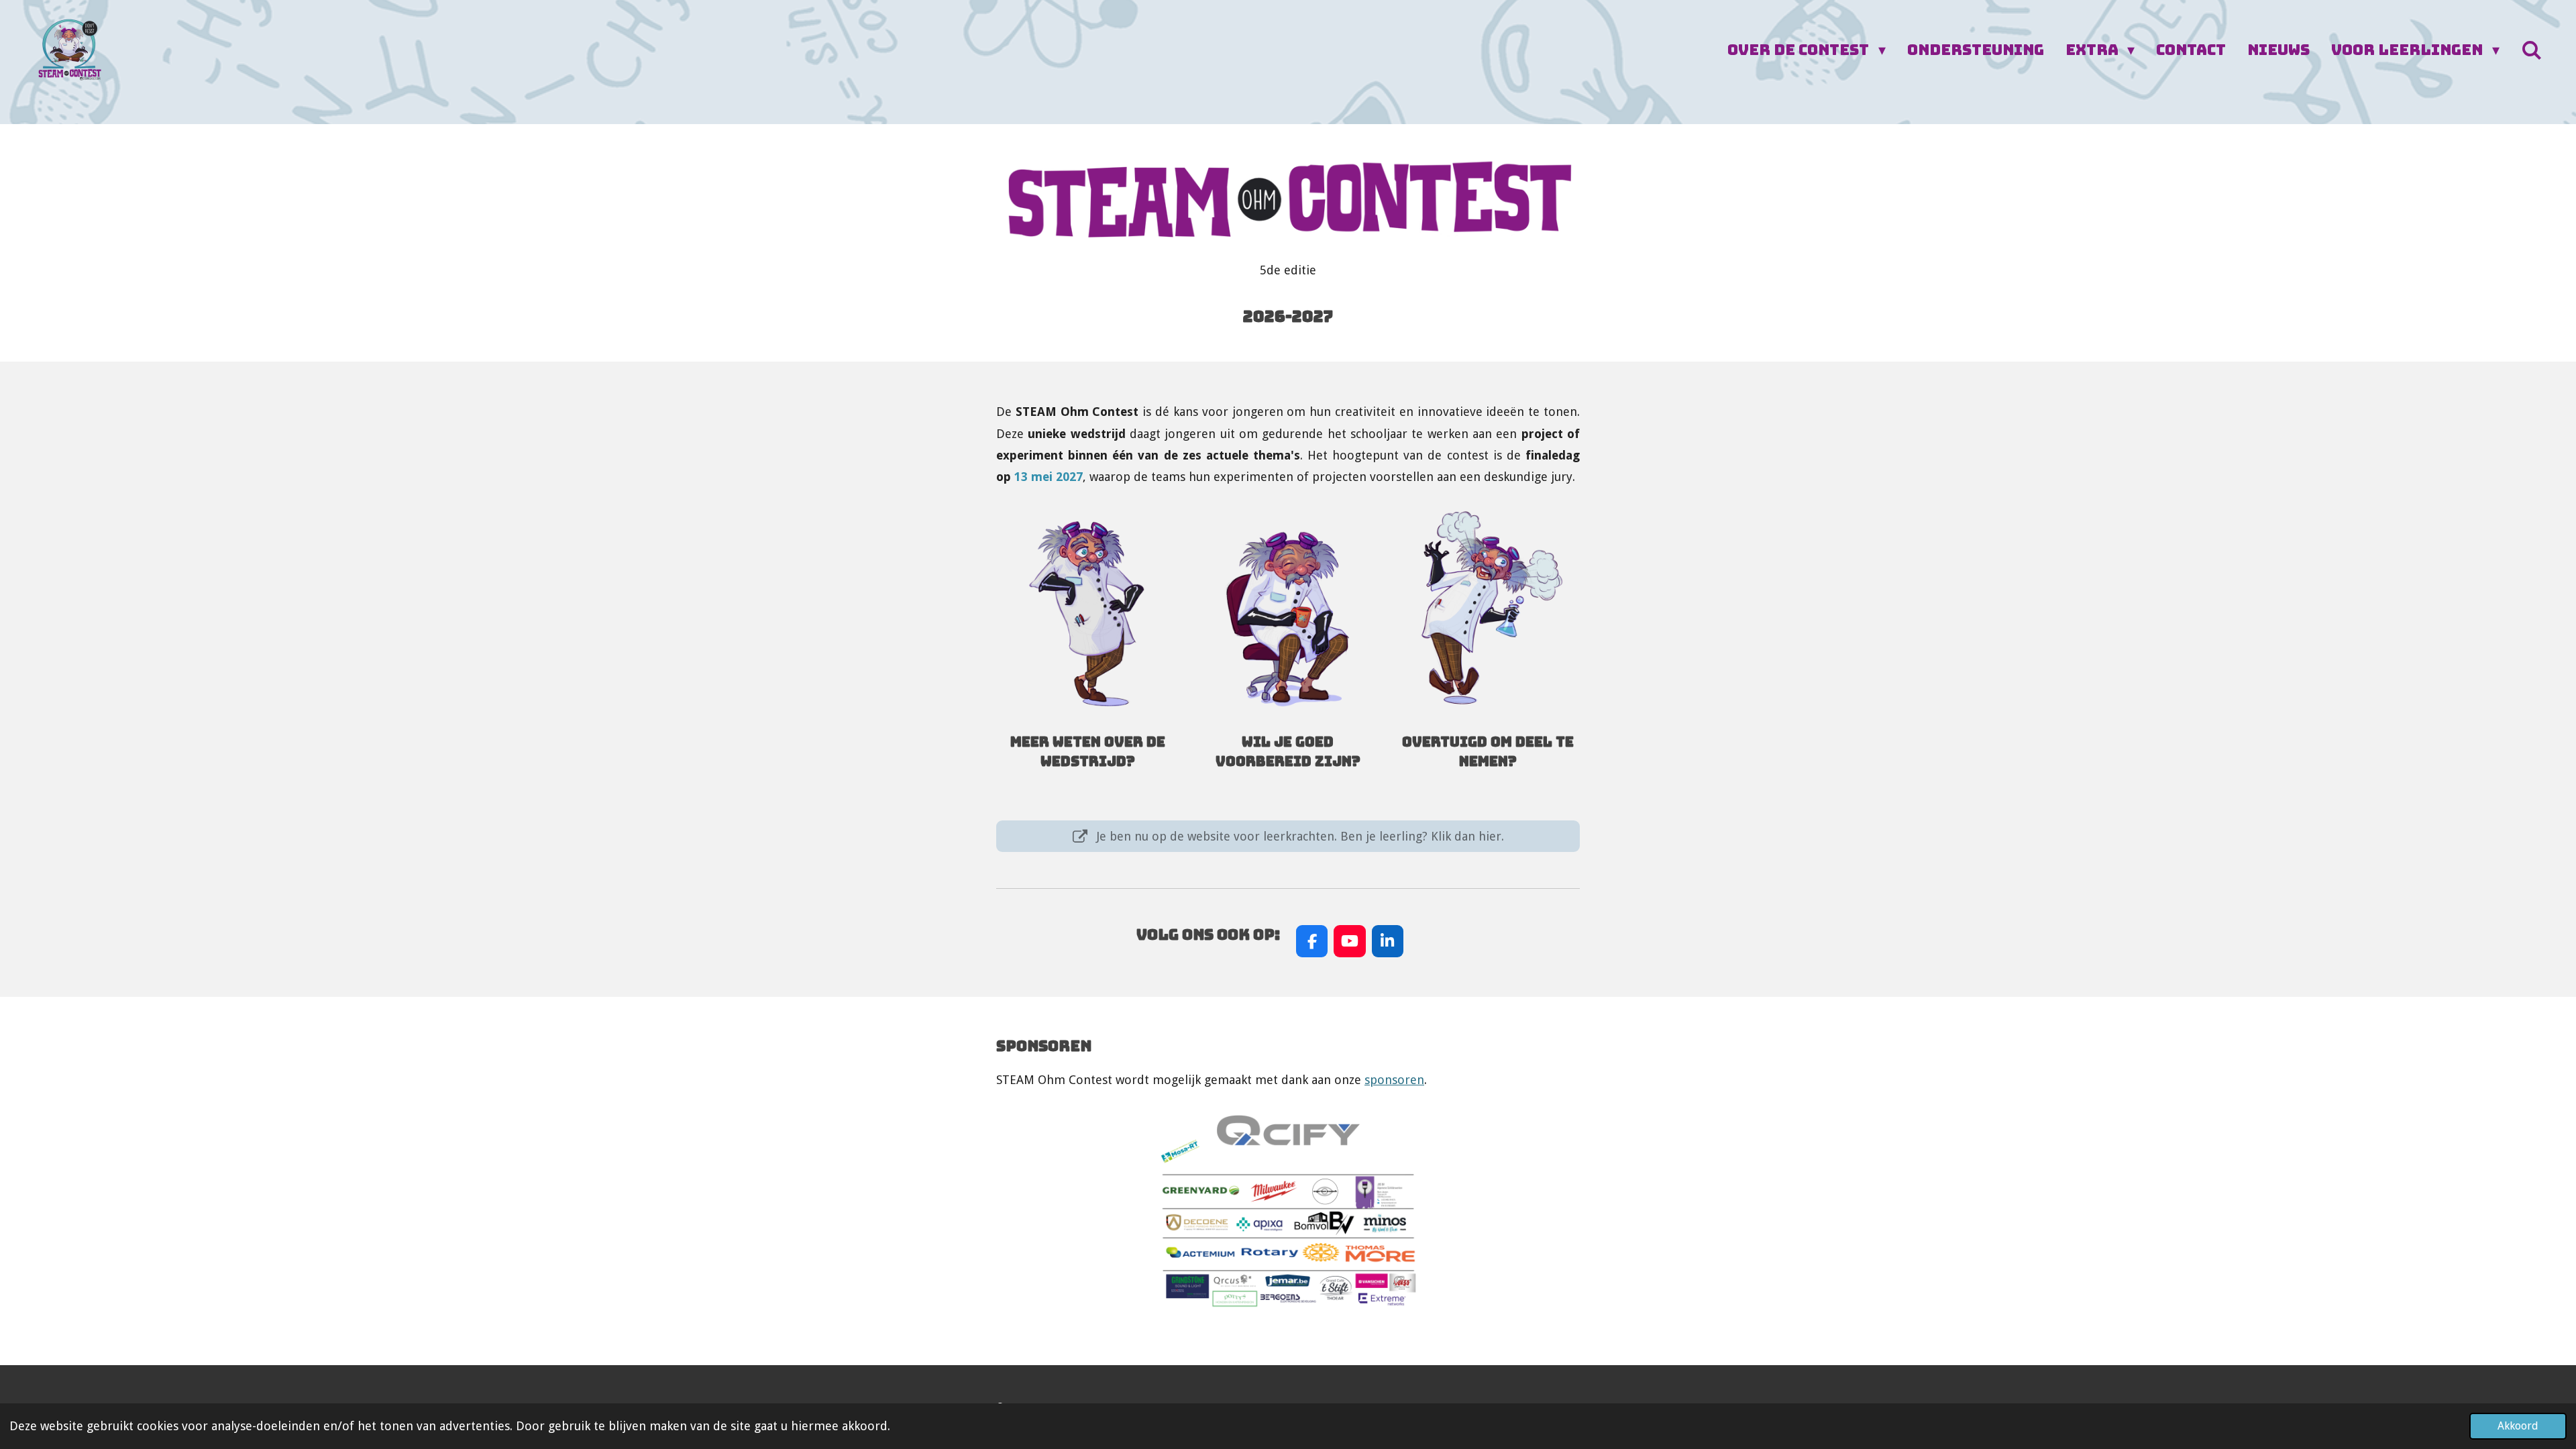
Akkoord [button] (2518, 1426)
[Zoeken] (2531, 51)
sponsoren (1394, 1080)
